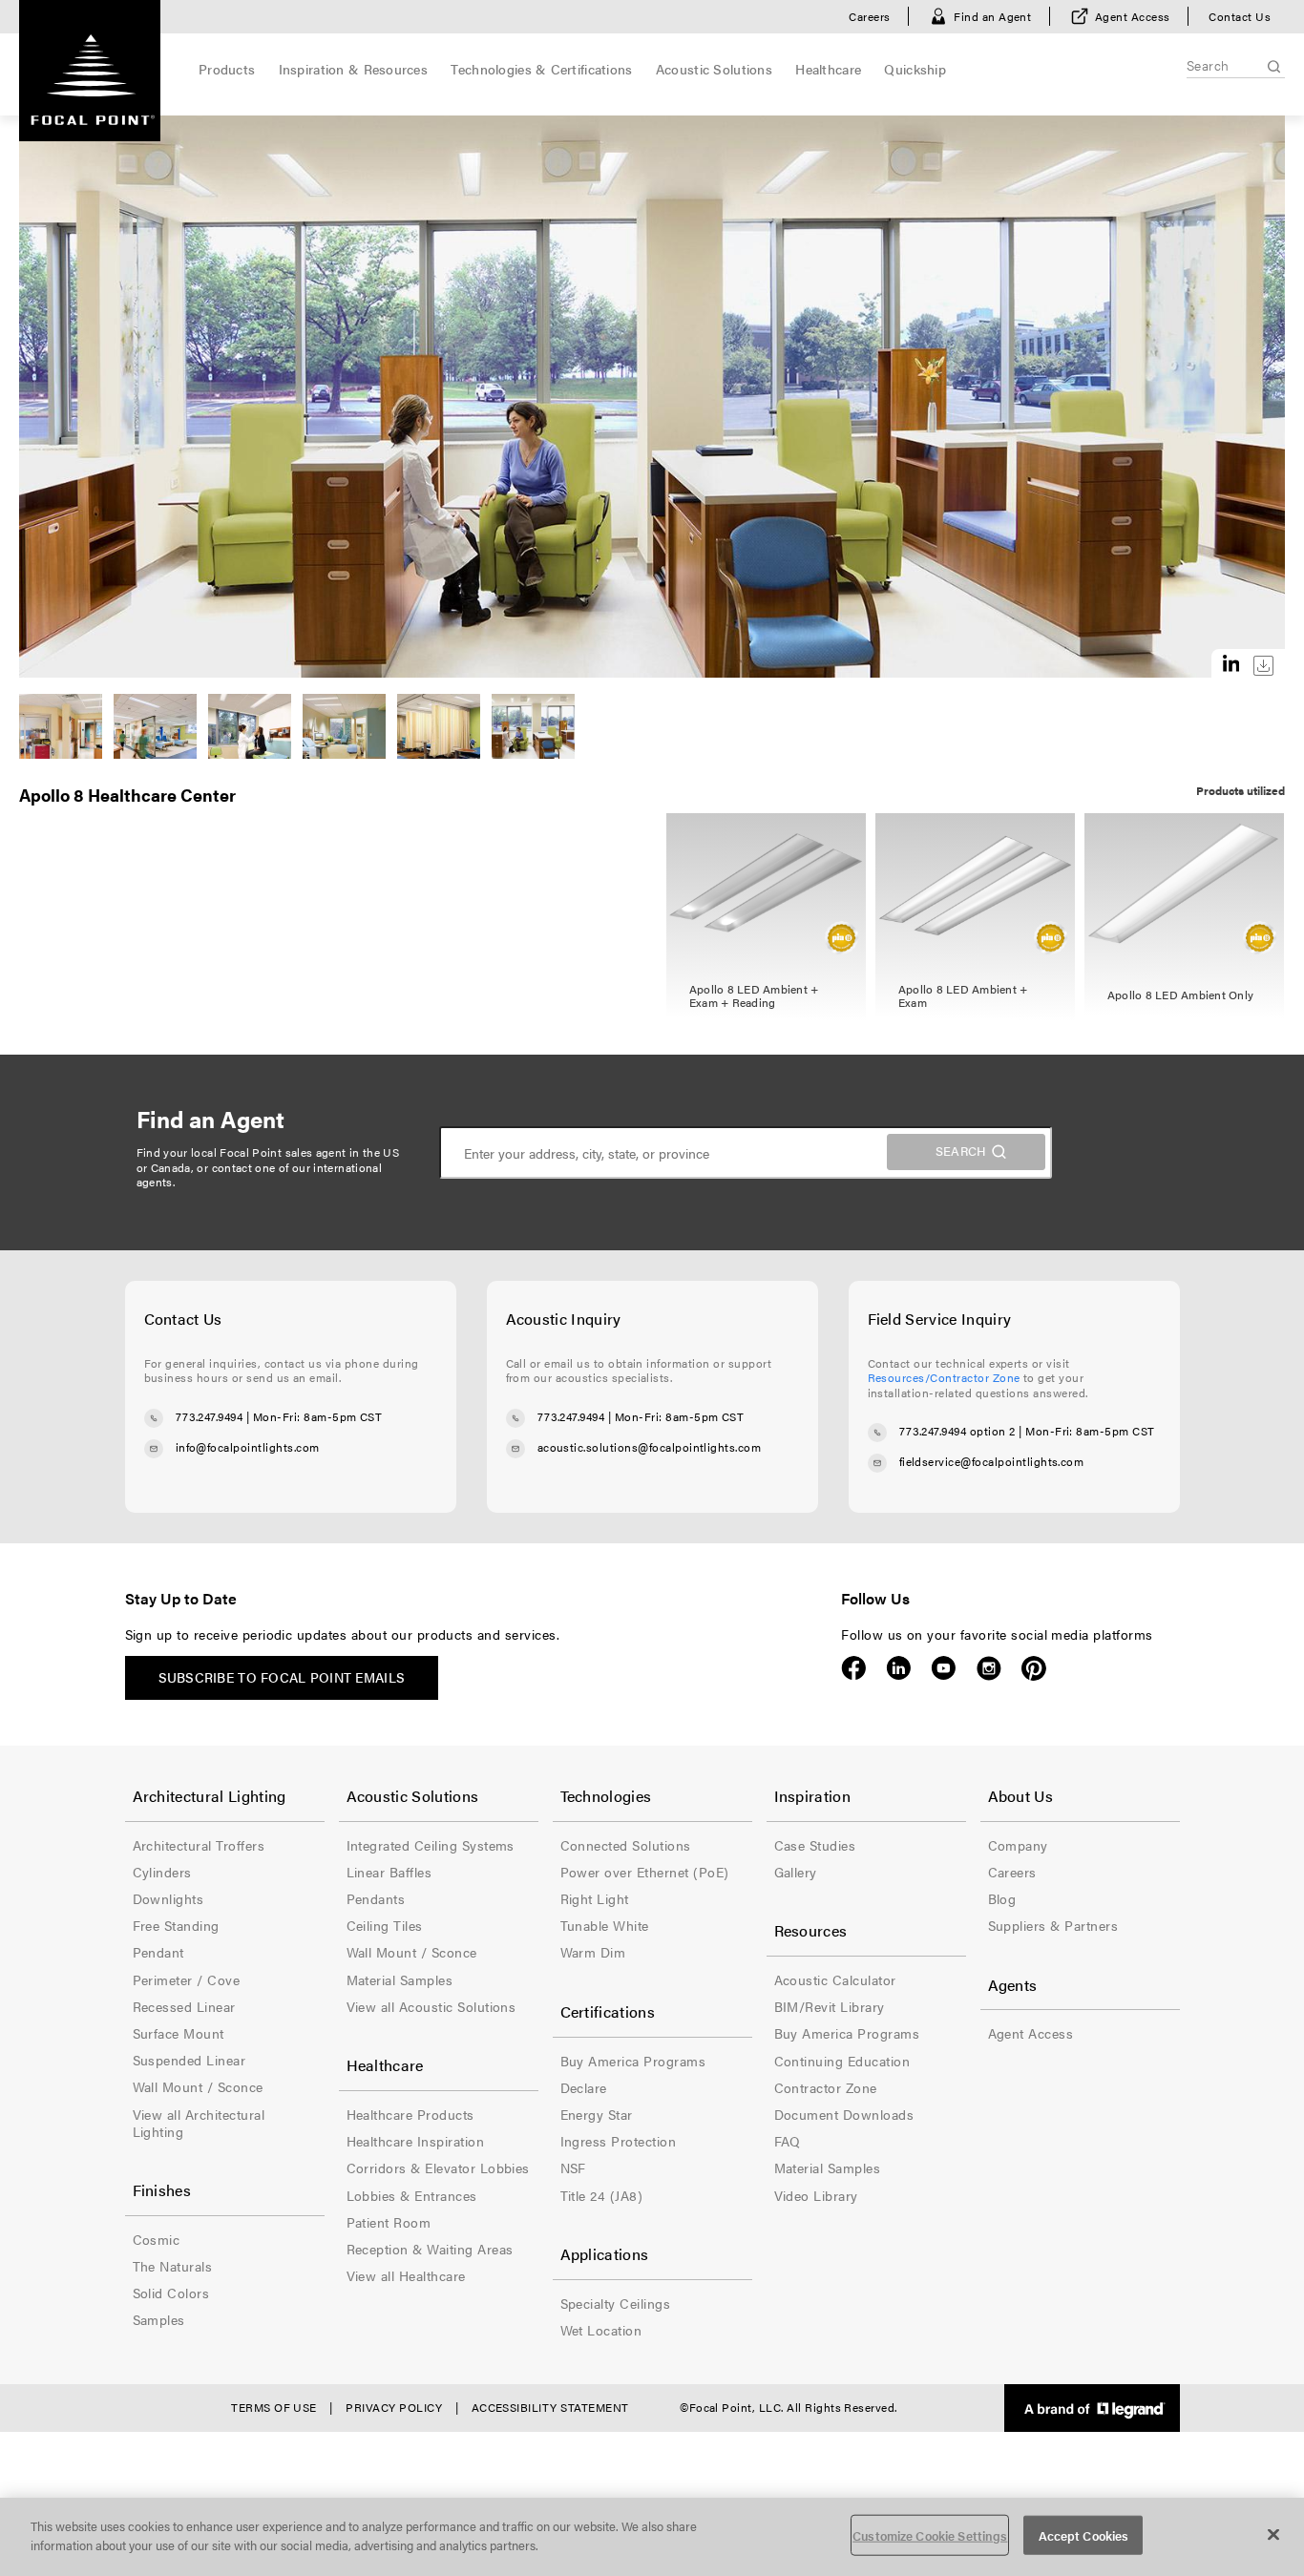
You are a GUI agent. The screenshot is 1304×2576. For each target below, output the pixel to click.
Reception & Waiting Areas (430, 2249)
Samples (159, 2319)
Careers (869, 16)
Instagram (989, 1668)
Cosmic (157, 2239)
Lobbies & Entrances (412, 2195)
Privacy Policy (394, 2407)
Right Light (595, 1898)
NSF (573, 2168)
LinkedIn (899, 1668)
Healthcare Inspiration (416, 2141)
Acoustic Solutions (714, 69)
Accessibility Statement (550, 2407)
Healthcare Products (410, 2114)
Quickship (915, 69)
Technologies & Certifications (541, 69)
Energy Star (597, 2114)
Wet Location (601, 2330)
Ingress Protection (619, 2141)
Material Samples (400, 1979)
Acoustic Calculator (835, 1979)
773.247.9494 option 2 (957, 1431)
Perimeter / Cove (187, 1979)
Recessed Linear (184, 2006)
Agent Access (1133, 16)
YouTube (944, 1668)
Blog (1002, 1898)
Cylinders (162, 1872)
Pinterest (1033, 1668)
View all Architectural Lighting (199, 2123)
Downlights (168, 1898)
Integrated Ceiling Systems (431, 1845)
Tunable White (605, 1925)
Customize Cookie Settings (930, 2535)
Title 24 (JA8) (602, 2195)
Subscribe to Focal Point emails (282, 1677)
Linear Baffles (389, 1872)
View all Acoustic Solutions (431, 2006)
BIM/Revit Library (830, 2006)
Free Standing (176, 1925)
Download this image (1263, 666)
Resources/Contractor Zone (944, 1377)
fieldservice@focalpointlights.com (992, 1461)
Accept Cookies (1084, 2535)
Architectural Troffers (199, 1845)
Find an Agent (992, 16)
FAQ (788, 2141)
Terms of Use (274, 2407)
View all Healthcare (406, 2275)
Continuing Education (842, 2061)
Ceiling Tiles (385, 1925)
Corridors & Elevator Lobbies (438, 2168)
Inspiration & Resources (353, 69)
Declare (584, 2087)
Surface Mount (179, 2033)
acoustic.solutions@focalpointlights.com (650, 1447)
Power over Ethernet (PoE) (645, 1872)
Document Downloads (844, 2114)
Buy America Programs (633, 2061)
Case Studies (815, 1845)
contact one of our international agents (260, 1175)
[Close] (1273, 2534)
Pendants (376, 1898)
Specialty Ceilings (616, 2303)
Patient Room (389, 2222)
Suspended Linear (189, 2060)
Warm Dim (593, 1952)
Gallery (796, 1872)
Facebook (854, 1668)
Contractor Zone (826, 2087)
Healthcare (828, 69)
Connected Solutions (626, 1845)
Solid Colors (171, 2293)
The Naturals (173, 2266)
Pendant (158, 1952)
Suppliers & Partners (1053, 1925)
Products (227, 69)
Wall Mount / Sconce (198, 2086)
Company (1018, 1845)
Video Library (816, 2195)
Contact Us (1240, 16)
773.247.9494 (210, 1416)
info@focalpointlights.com (248, 1447)
